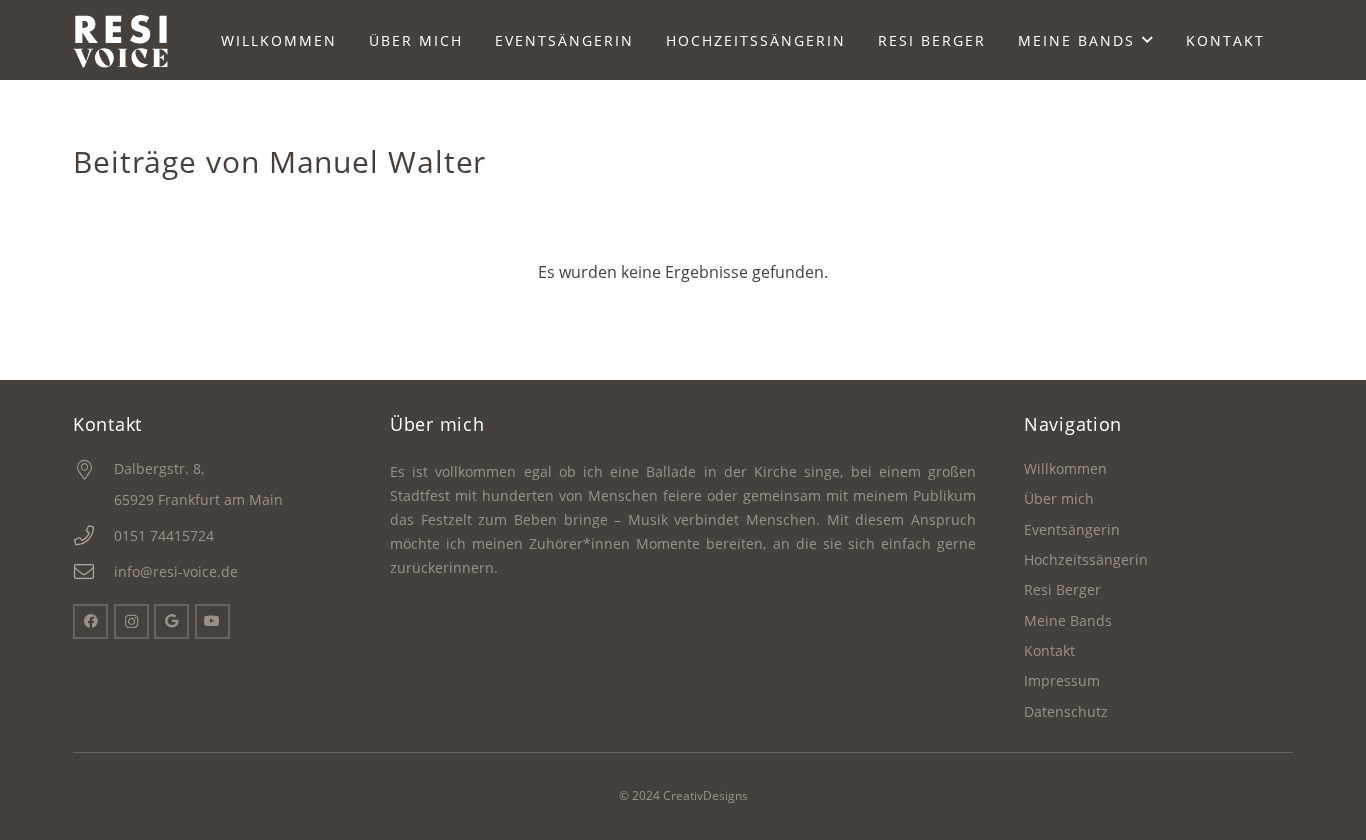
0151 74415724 (164, 535)
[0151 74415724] (93, 536)
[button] (1148, 40)
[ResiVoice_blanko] (121, 40)
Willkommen (1065, 468)
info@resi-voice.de (176, 571)
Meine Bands (1068, 620)
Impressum (1062, 680)
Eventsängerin (1072, 529)
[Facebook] (90, 621)
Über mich (1059, 498)
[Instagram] (131, 621)
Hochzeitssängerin (1086, 559)
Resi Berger (1062, 589)
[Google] (171, 621)
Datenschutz (1066, 711)
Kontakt (1049, 650)
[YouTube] (212, 621)
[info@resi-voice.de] (93, 572)
